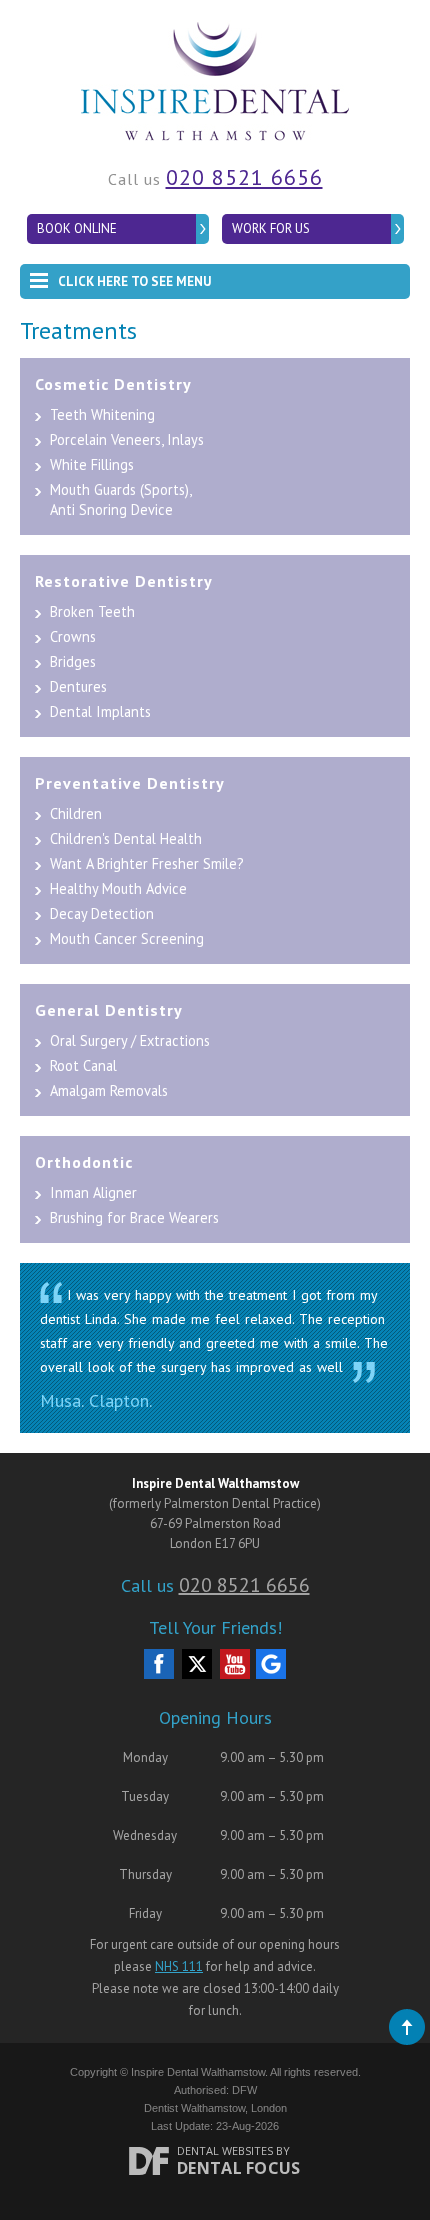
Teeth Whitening (102, 414)
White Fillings (92, 464)
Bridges (73, 661)
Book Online (77, 228)
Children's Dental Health (126, 838)
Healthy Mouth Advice (118, 888)
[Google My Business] (271, 1664)
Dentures (78, 686)
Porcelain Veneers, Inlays (127, 439)
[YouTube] (235, 1664)
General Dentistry (109, 1010)
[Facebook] (159, 1664)
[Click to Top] (407, 2027)
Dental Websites (225, 2150)
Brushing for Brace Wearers (134, 1217)
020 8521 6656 (244, 177)
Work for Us (271, 228)
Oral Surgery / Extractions (130, 1040)
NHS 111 (179, 1966)
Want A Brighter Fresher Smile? (147, 863)
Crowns (73, 636)
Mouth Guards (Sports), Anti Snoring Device (121, 499)
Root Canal (83, 1065)
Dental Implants (100, 711)
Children (76, 813)
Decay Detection (102, 913)
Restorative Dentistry (124, 581)
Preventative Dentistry (130, 783)
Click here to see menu (134, 281)
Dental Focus (239, 2168)
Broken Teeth (92, 611)
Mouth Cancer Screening (127, 938)
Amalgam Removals (109, 1090)
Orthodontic (84, 1162)
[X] (197, 1664)
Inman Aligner (93, 1192)
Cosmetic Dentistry (113, 384)
